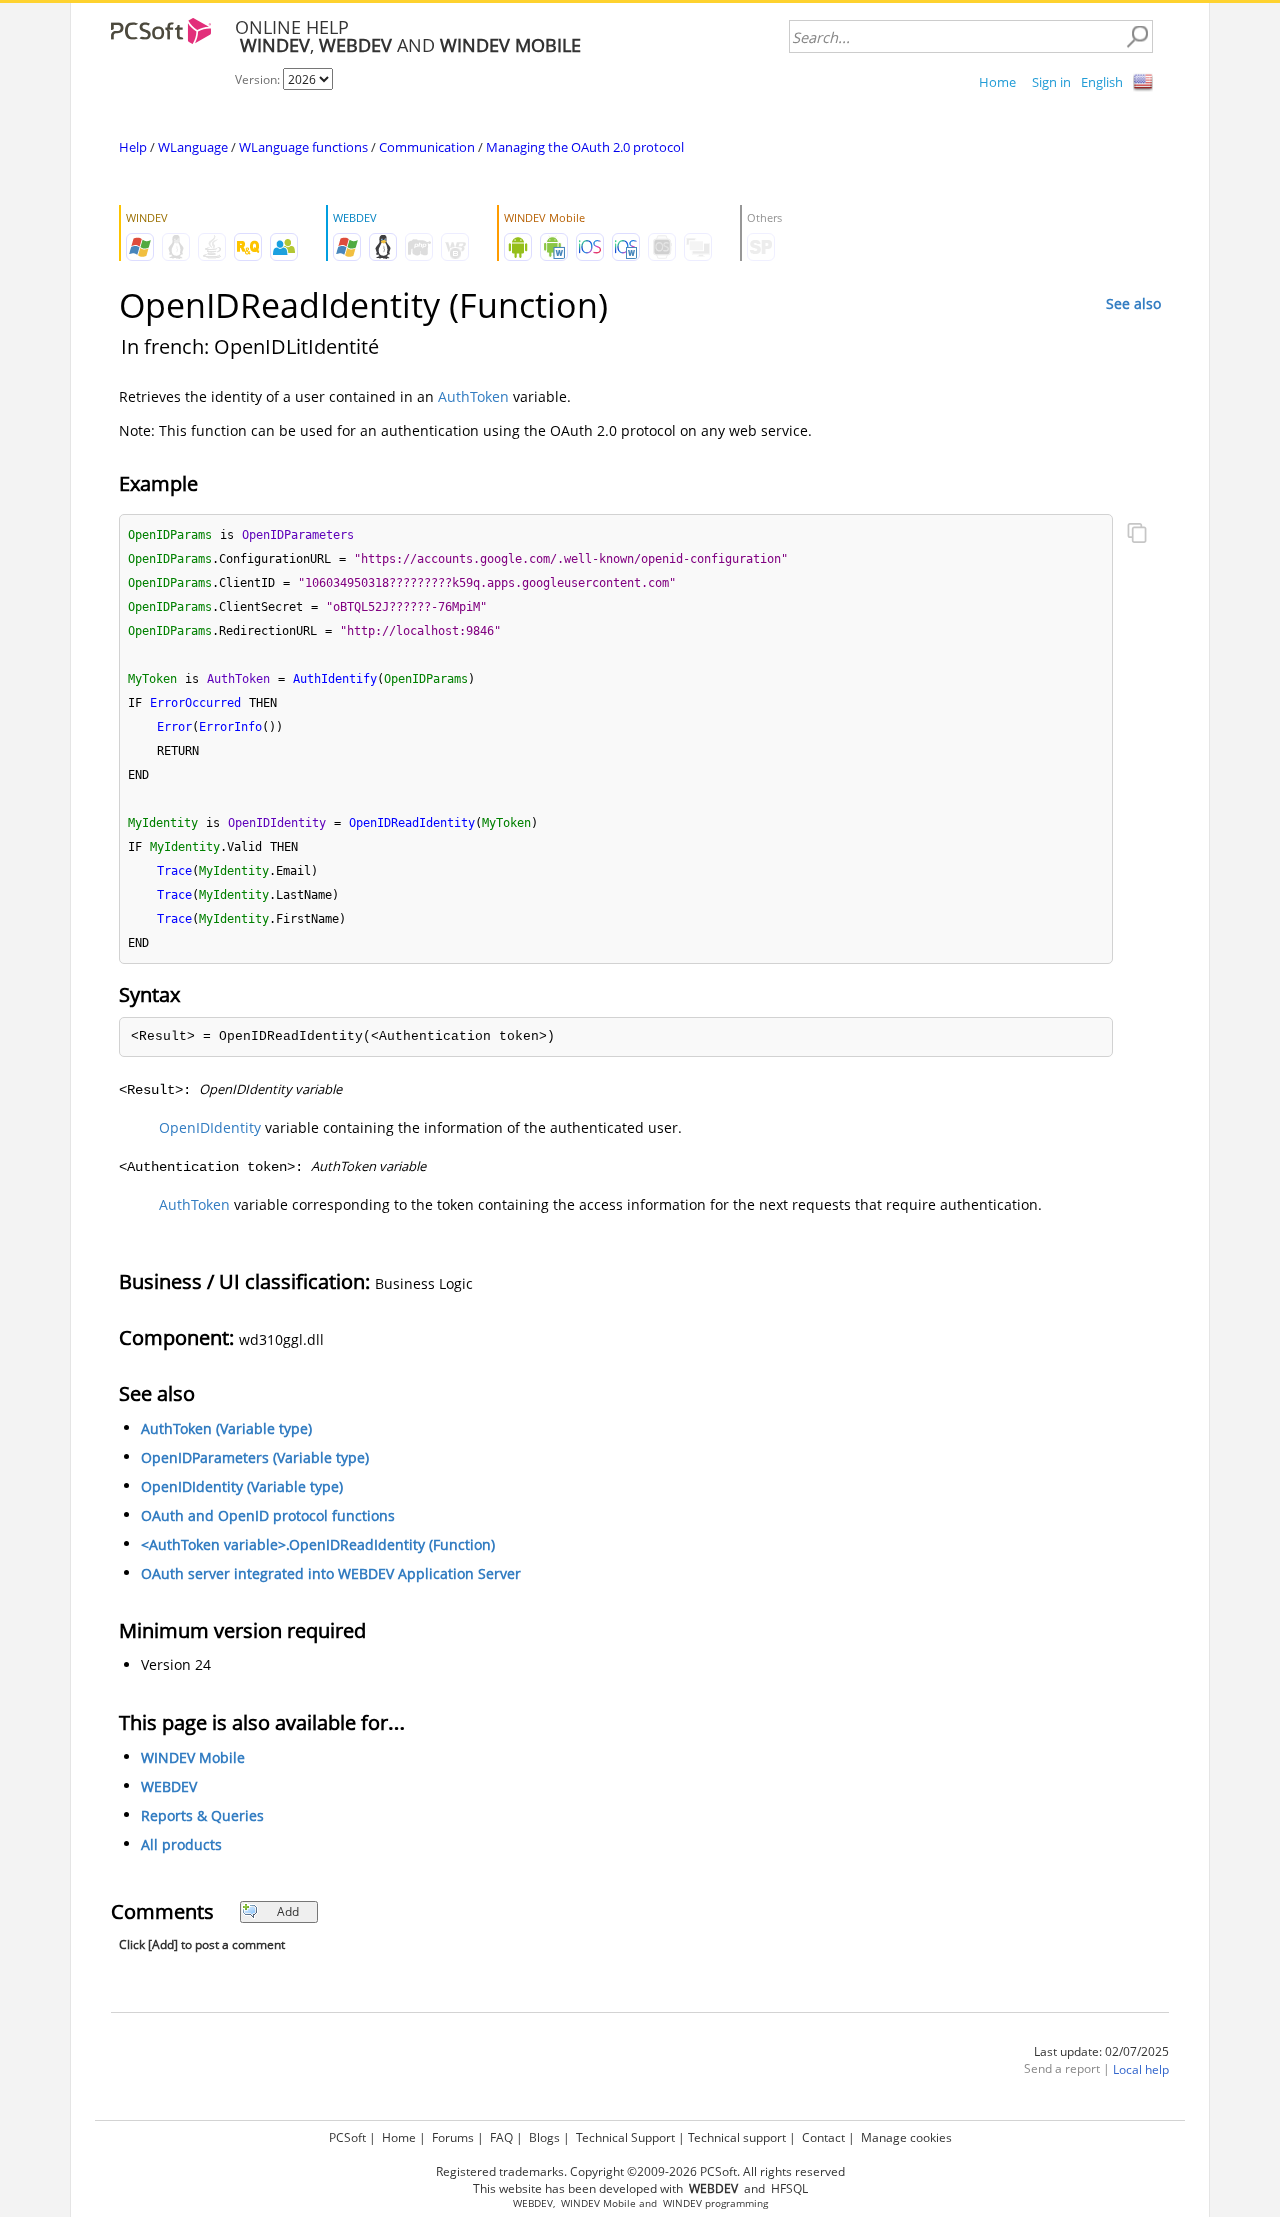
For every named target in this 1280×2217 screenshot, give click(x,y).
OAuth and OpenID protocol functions (268, 1515)
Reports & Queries (202, 1815)
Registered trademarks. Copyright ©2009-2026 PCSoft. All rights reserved (640, 2171)
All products (181, 1844)
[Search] (1137, 37)
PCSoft (347, 2137)
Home (997, 82)
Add (288, 1911)
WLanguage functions (303, 147)
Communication (427, 147)
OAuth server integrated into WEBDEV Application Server (331, 1573)
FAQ (501, 2137)
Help (133, 147)
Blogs (544, 2137)
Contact (823, 2137)
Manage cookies (906, 2137)
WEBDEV (169, 1786)
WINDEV (682, 2203)
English (1102, 82)
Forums (453, 2137)
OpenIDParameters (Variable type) (255, 1457)
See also (1133, 303)
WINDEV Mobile (193, 1757)
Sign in (1051, 82)
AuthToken (473, 396)
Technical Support (625, 2137)
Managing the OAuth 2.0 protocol (585, 147)
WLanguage (193, 147)
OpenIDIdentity (210, 1127)
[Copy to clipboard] (1137, 535)
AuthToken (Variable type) (226, 1428)
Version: (259, 79)
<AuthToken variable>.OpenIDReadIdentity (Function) (318, 1544)
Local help (1141, 2069)
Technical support (737, 2137)
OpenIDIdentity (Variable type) (242, 1486)
